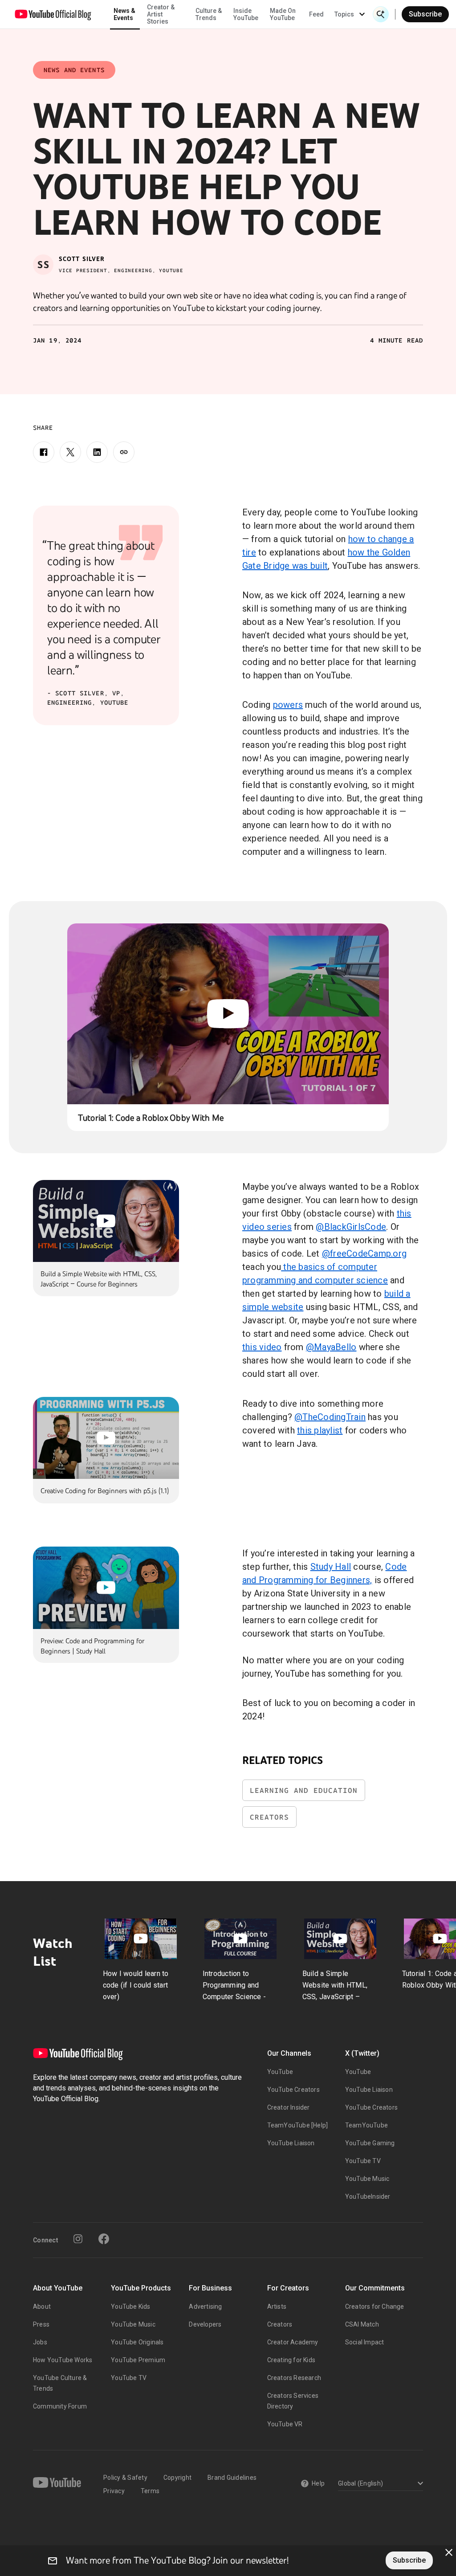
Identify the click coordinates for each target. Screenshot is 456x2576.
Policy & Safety (125, 2478)
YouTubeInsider (368, 2196)
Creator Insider (289, 2107)
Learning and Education (304, 1790)
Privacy (114, 2491)
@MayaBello (331, 1347)
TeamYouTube (366, 2125)
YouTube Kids (130, 2307)
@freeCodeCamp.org (364, 1253)
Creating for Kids (291, 2360)
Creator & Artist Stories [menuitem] (161, 14)
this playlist (320, 1430)
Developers (205, 2324)
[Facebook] (44, 452)
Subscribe (425, 14)
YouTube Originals (137, 2342)
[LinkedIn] (97, 452)
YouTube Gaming (370, 2143)
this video (262, 1347)
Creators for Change (375, 2307)
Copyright (177, 2478)
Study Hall (331, 1567)
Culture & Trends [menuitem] (209, 14)
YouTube (280, 2072)
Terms (150, 2491)
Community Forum (60, 2406)
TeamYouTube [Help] (298, 2125)
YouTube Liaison (291, 2143)
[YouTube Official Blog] (53, 14)
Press (41, 2324)
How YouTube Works (63, 2360)
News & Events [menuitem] (124, 14)
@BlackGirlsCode (351, 1227)
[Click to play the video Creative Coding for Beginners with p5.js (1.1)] (106, 1438)
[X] (70, 452)
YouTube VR (285, 2424)
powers (288, 705)
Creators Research (294, 2378)
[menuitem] (316, 14)
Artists (277, 2307)
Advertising (205, 2307)
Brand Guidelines (232, 2478)
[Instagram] (78, 2239)
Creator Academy (293, 2342)
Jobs (40, 2342)
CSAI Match (362, 2324)
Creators (269, 1817)
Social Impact (365, 2342)
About (42, 2307)
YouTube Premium (138, 2360)
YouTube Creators (293, 2090)
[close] (449, 2552)
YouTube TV (363, 2161)
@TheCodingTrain (330, 1417)
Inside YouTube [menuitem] (246, 14)
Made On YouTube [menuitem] (283, 14)
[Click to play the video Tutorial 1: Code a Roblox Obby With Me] (228, 1014)
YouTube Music (367, 2179)
